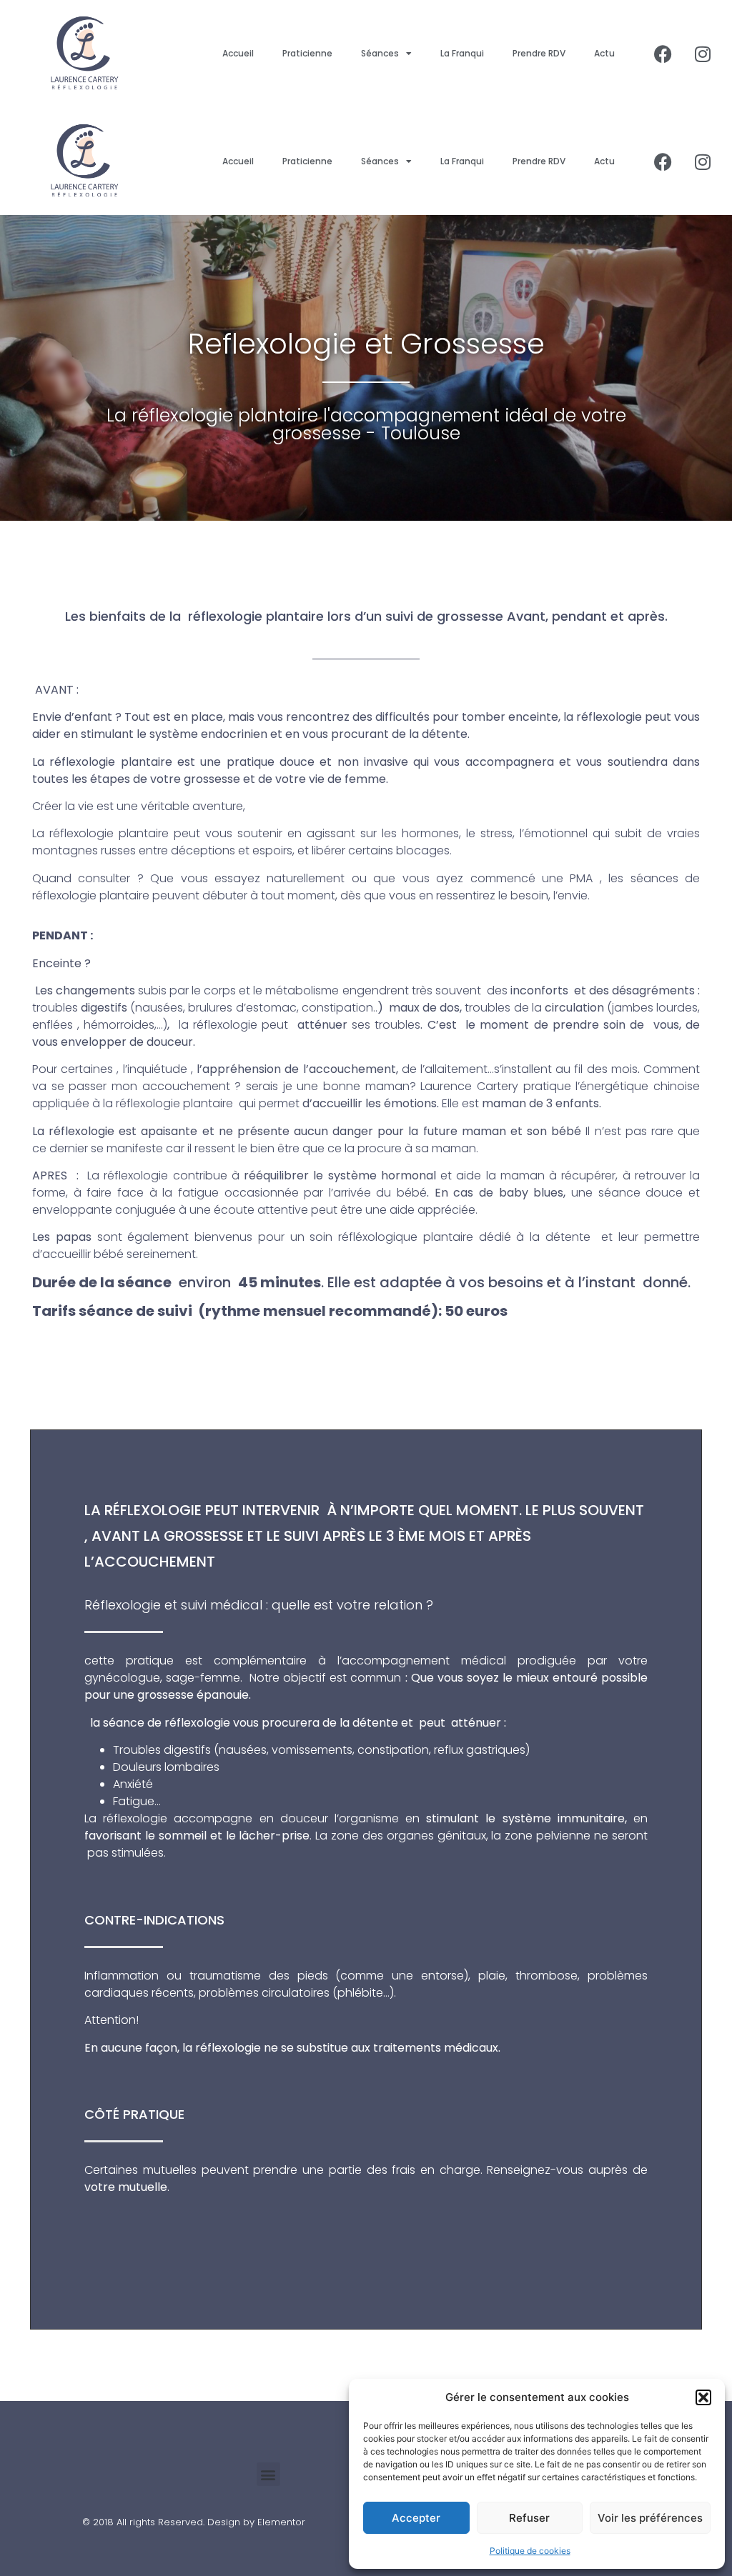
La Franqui (462, 53)
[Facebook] (663, 54)
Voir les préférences (650, 2518)
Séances (380, 53)
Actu (604, 53)
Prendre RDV (539, 53)
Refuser (529, 2518)
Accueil (238, 53)
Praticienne (307, 53)
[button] (703, 2397)
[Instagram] (703, 54)
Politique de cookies (530, 2551)
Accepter (416, 2518)
